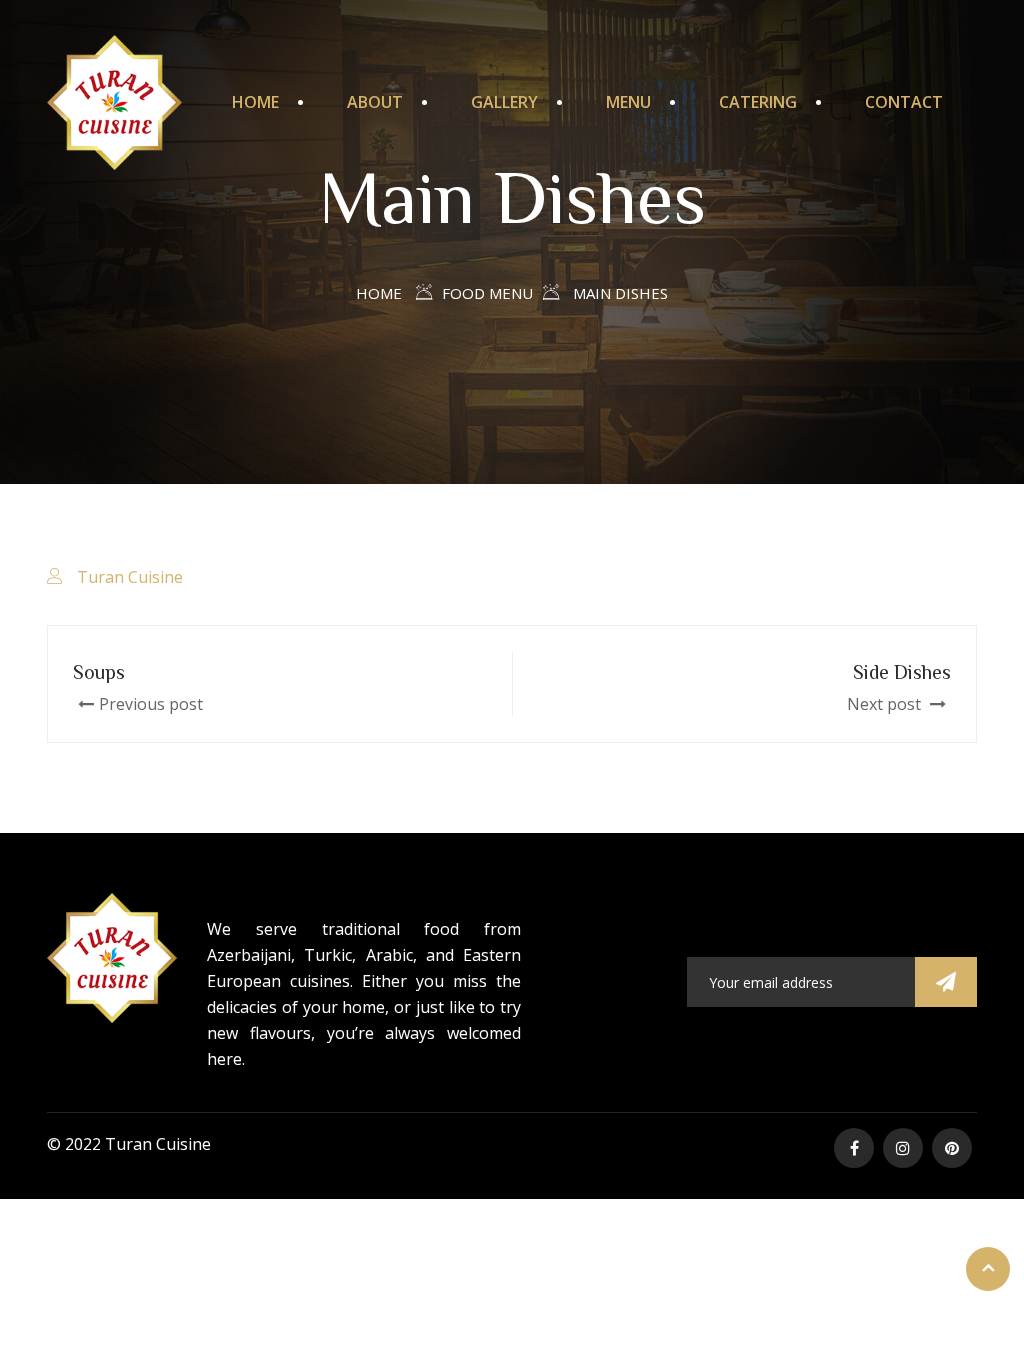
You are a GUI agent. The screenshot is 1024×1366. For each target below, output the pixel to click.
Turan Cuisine (130, 577)
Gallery (504, 102)
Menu (628, 102)
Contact (904, 102)
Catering (758, 102)
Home (255, 102)
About (375, 102)
